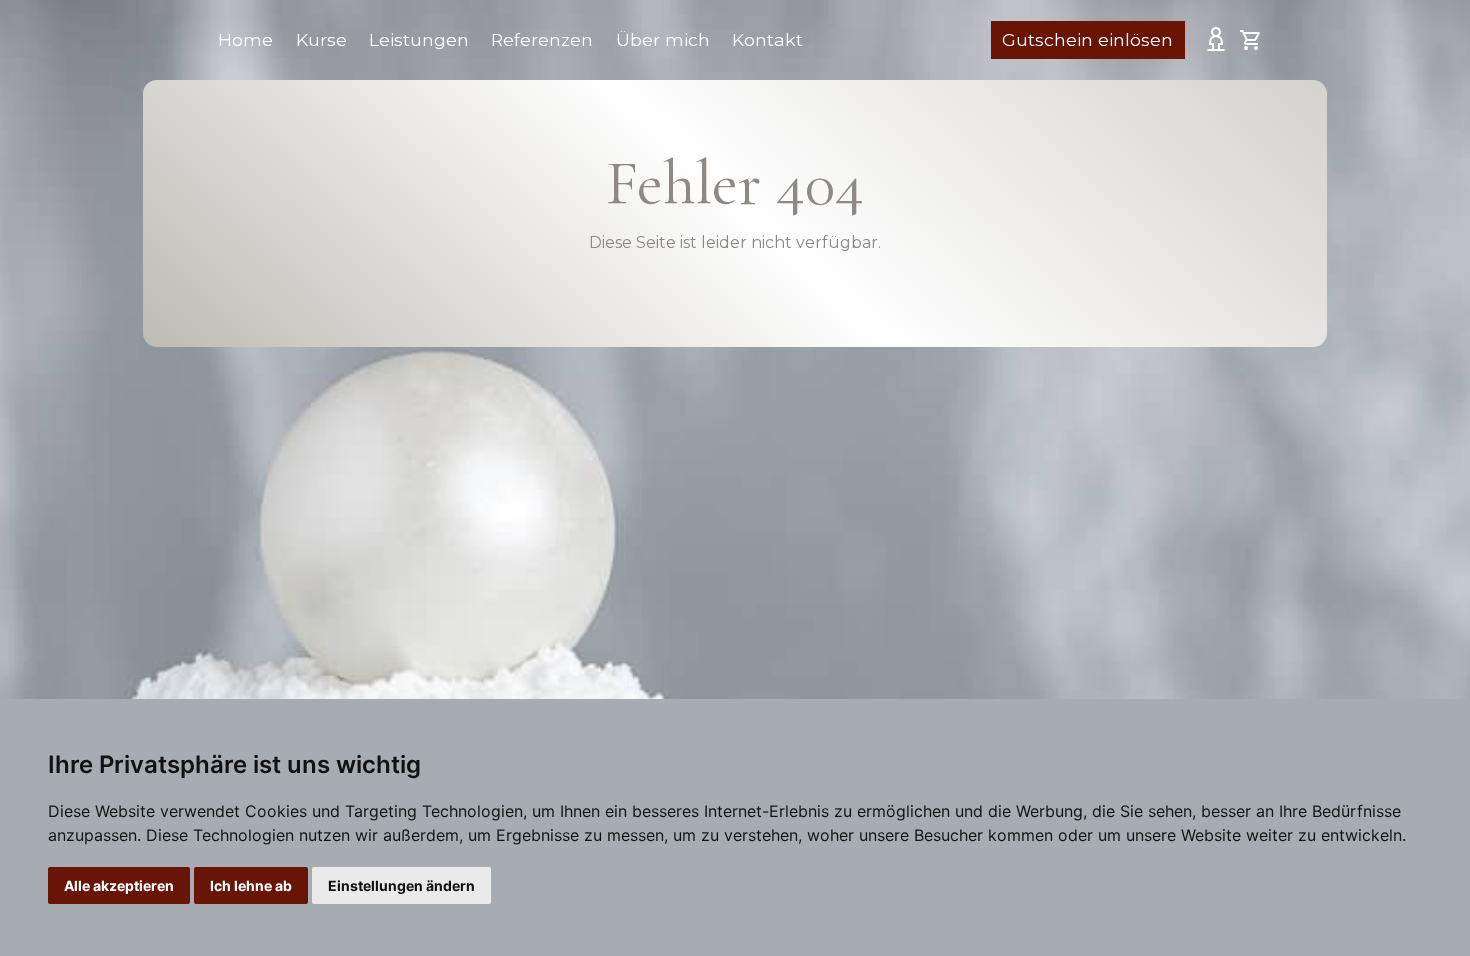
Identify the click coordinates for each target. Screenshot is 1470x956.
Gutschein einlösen (1087, 39)
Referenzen (542, 39)
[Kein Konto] (1216, 38)
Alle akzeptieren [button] (119, 885)
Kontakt (767, 39)
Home (245, 39)
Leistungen (419, 39)
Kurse (321, 39)
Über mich (663, 39)
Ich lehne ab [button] (251, 885)
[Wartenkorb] (1251, 40)
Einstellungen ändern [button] (401, 885)
